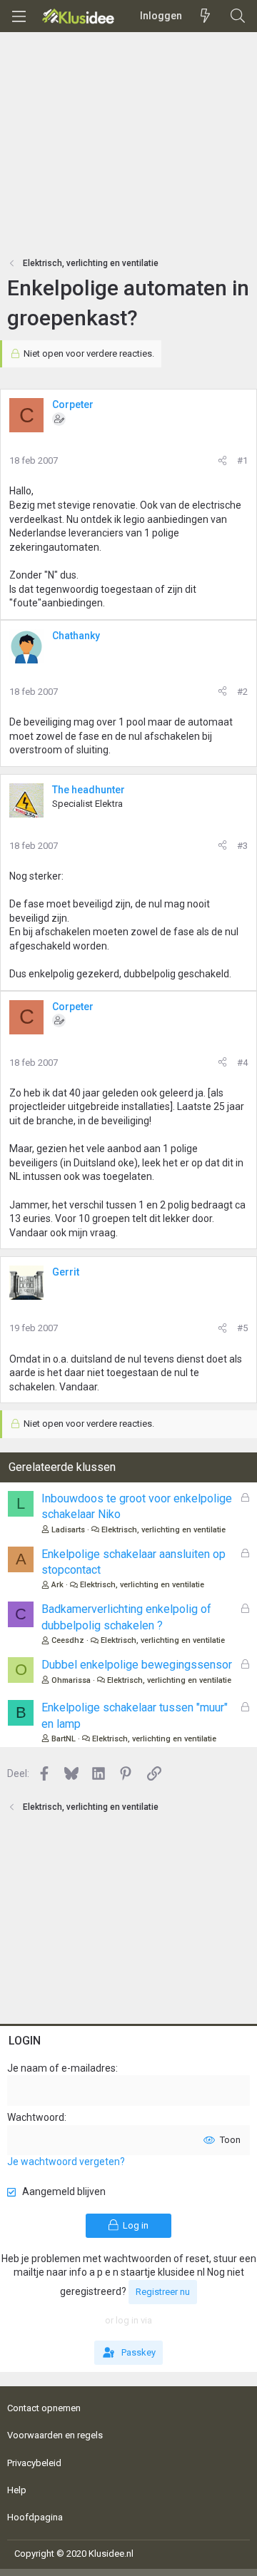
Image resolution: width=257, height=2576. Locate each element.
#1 (242, 460)
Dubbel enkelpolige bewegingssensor (137, 1665)
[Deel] (222, 461)
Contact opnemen (44, 2408)
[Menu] (19, 16)
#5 (242, 1328)
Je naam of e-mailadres (61, 2068)
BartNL (64, 1739)
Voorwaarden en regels (55, 2435)
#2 (242, 692)
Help (17, 2490)
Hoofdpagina (35, 2517)
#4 (242, 1063)
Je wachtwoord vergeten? (66, 2162)
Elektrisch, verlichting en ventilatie (163, 1530)
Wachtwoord (36, 2117)
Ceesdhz (68, 1640)
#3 (242, 846)
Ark (57, 1585)
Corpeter (73, 404)
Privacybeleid (34, 2463)
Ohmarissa (71, 1680)
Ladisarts (68, 1530)
